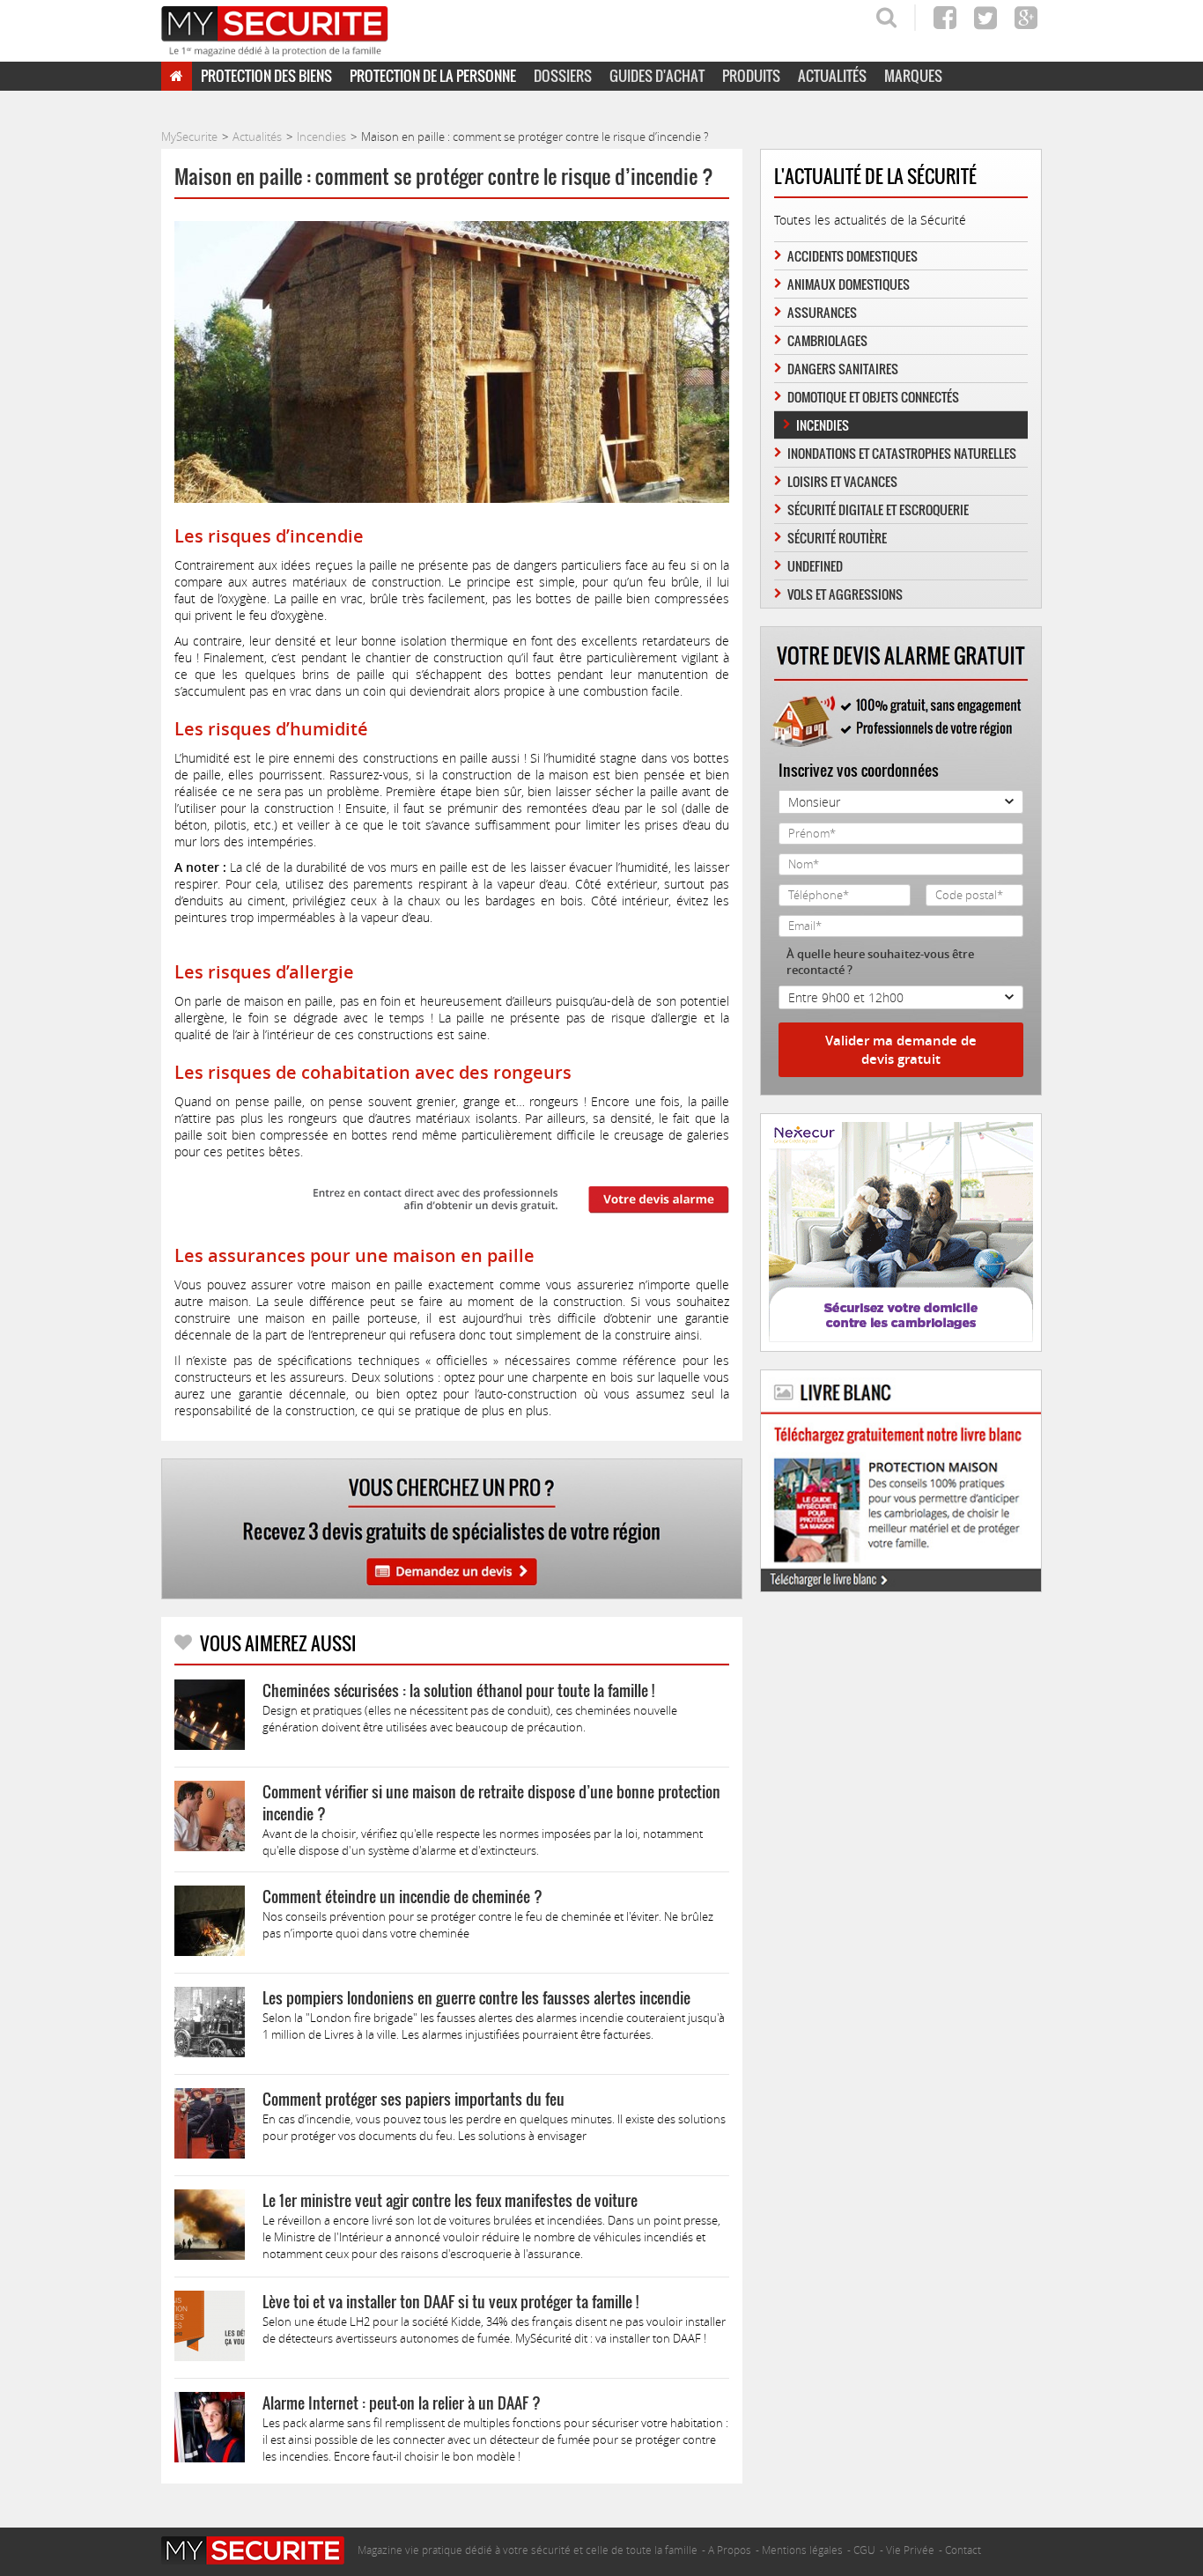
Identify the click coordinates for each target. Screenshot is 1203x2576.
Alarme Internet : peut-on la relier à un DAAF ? (402, 2403)
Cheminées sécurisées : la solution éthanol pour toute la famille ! (458, 1690)
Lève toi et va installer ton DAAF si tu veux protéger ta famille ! (450, 2302)
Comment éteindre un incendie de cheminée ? (402, 1897)
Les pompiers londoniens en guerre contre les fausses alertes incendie (476, 1998)
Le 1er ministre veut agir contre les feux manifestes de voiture (450, 2200)
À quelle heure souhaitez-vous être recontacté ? (880, 962)
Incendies (823, 425)
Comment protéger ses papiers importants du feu (413, 2099)
